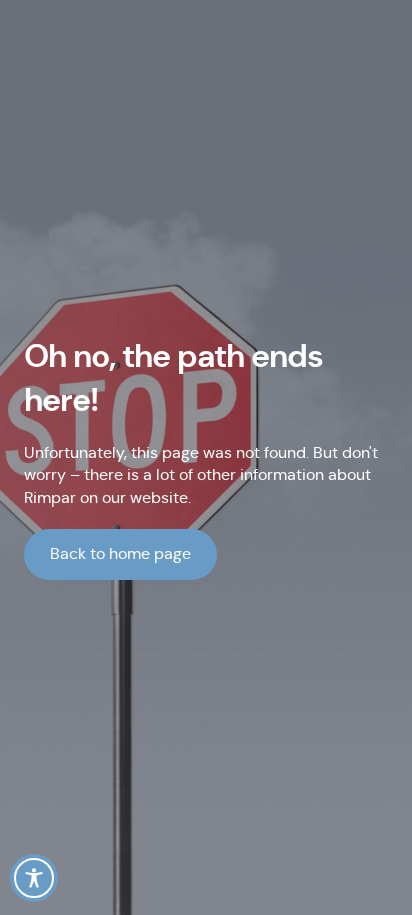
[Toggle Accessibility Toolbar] (34, 878)
